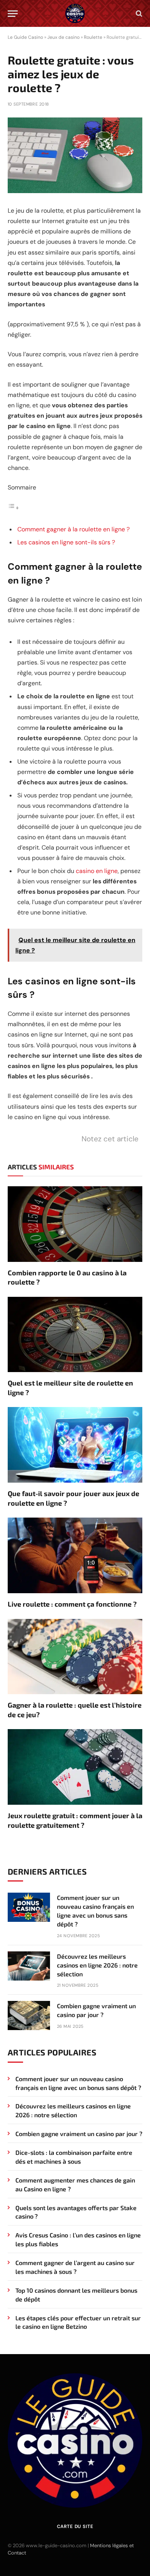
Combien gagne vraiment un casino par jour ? (79, 2134)
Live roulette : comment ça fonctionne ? (72, 1604)
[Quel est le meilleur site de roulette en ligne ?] (75, 1335)
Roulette (93, 37)
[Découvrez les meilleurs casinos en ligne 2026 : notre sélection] (29, 1966)
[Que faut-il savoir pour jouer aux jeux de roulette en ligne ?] (75, 1445)
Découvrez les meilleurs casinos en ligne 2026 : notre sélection (97, 1965)
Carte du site (75, 2526)
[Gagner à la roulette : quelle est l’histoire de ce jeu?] (75, 1657)
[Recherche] (138, 14)
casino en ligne (97, 871)
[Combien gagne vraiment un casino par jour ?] (29, 2015)
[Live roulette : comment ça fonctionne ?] (75, 1555)
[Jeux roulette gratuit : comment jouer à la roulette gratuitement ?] (75, 1767)
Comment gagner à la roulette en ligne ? (73, 529)
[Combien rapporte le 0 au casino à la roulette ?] (75, 1224)
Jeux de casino (63, 37)
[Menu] (13, 14)
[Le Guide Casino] (75, 13)
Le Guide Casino (25, 37)
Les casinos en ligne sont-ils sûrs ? (66, 542)
